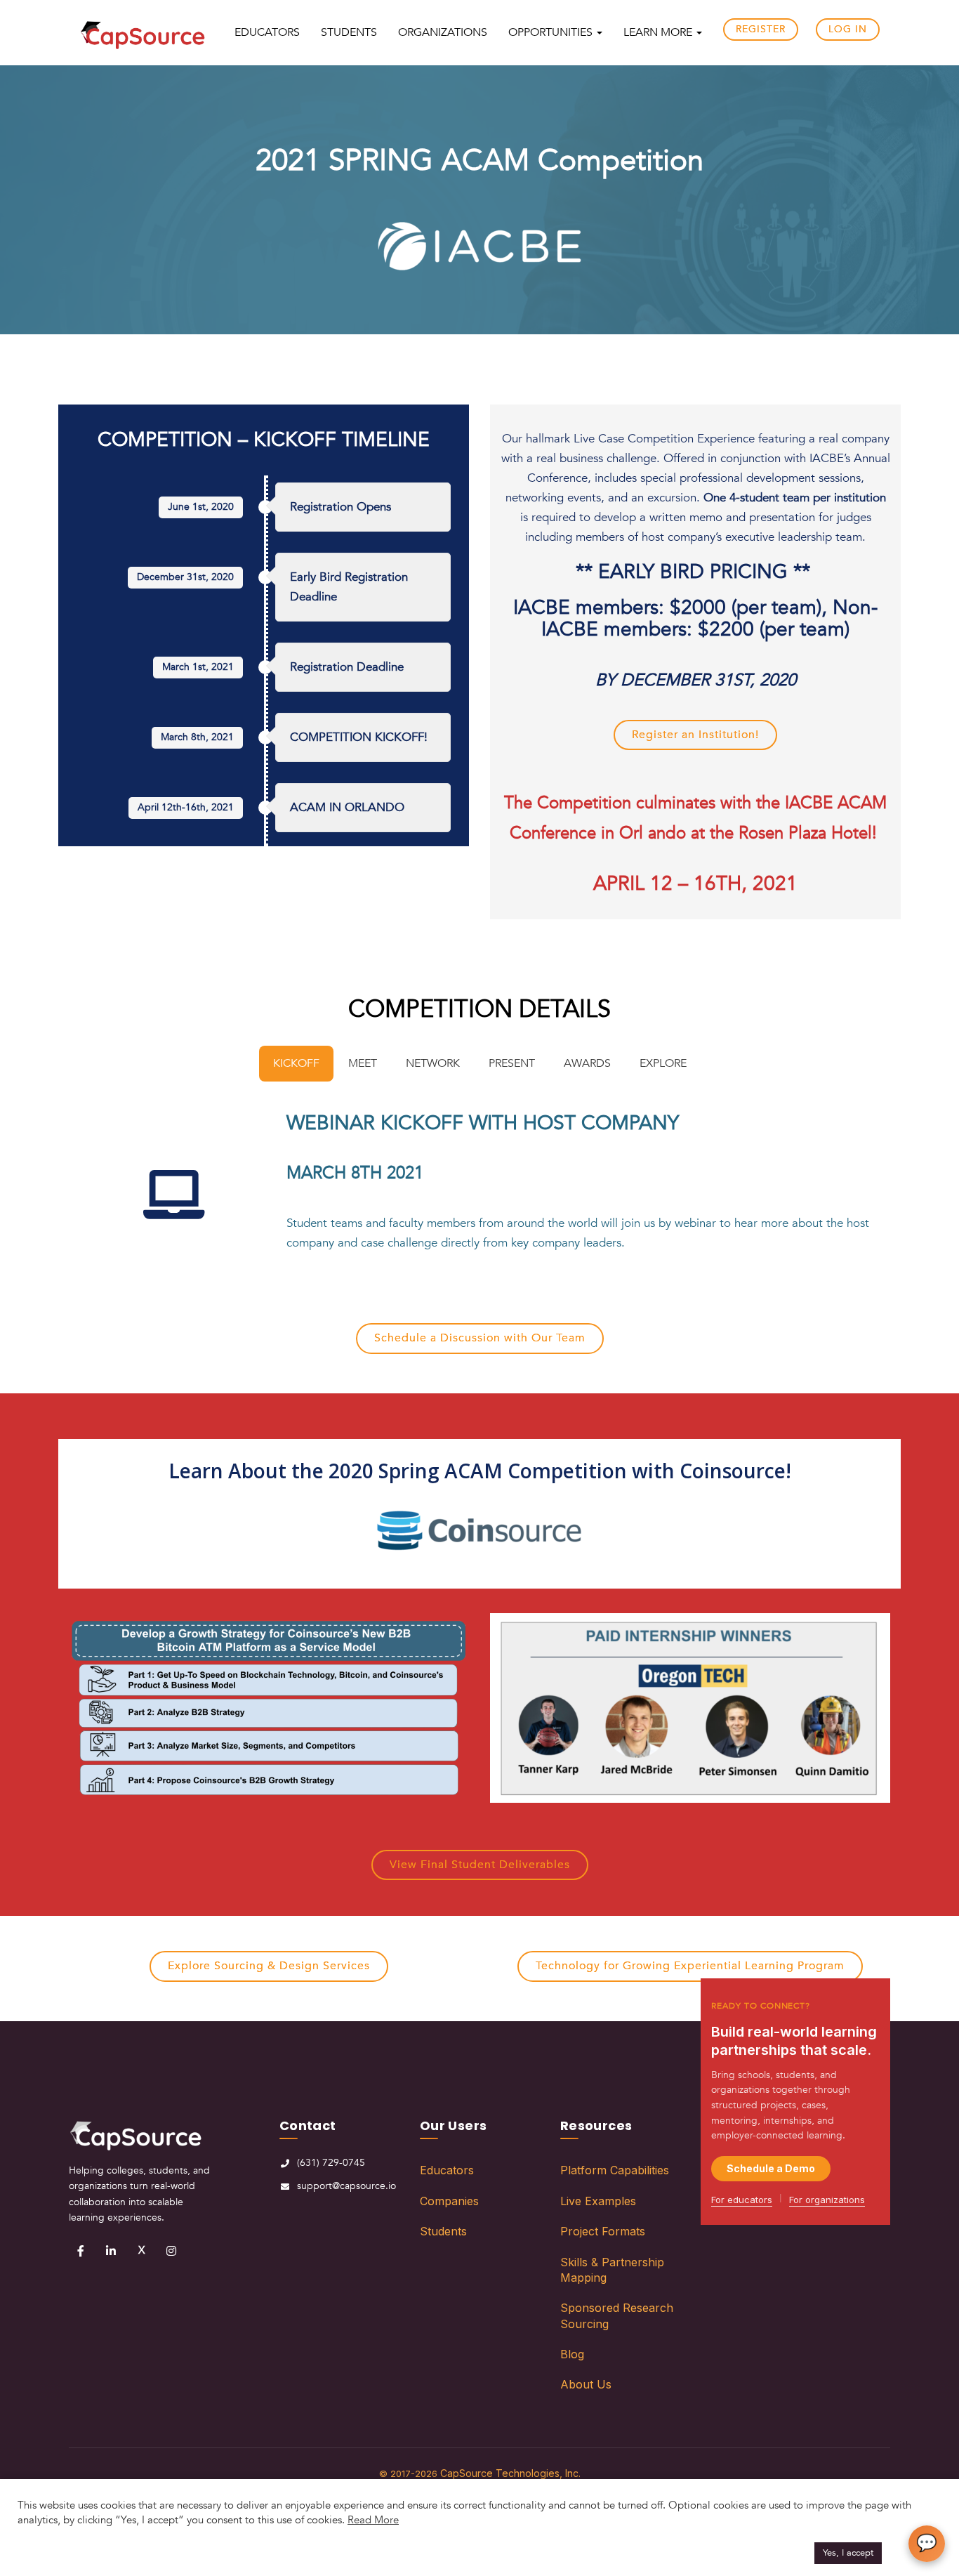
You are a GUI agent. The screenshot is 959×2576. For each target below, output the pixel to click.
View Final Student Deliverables (480, 1865)
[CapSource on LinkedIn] (111, 2251)
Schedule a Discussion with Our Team (480, 1338)
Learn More (659, 32)
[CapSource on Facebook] (81, 2251)
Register (761, 29)
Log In (848, 29)
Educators (447, 2170)
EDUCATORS (267, 32)
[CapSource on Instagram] (171, 2251)
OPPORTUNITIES (552, 32)
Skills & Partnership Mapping (612, 2270)
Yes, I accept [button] (848, 2553)
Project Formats (603, 2231)
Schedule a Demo (771, 2168)
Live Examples (598, 2201)
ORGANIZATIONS (443, 32)
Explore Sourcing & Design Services (269, 1966)
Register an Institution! (695, 735)
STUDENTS (349, 32)
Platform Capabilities (615, 2170)
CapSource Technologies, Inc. (510, 2473)
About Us (586, 2384)
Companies (449, 2201)
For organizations (827, 2200)
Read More (373, 2520)
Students (443, 2231)
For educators (742, 2200)
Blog (572, 2354)
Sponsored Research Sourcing (617, 2315)
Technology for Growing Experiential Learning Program (690, 1966)
